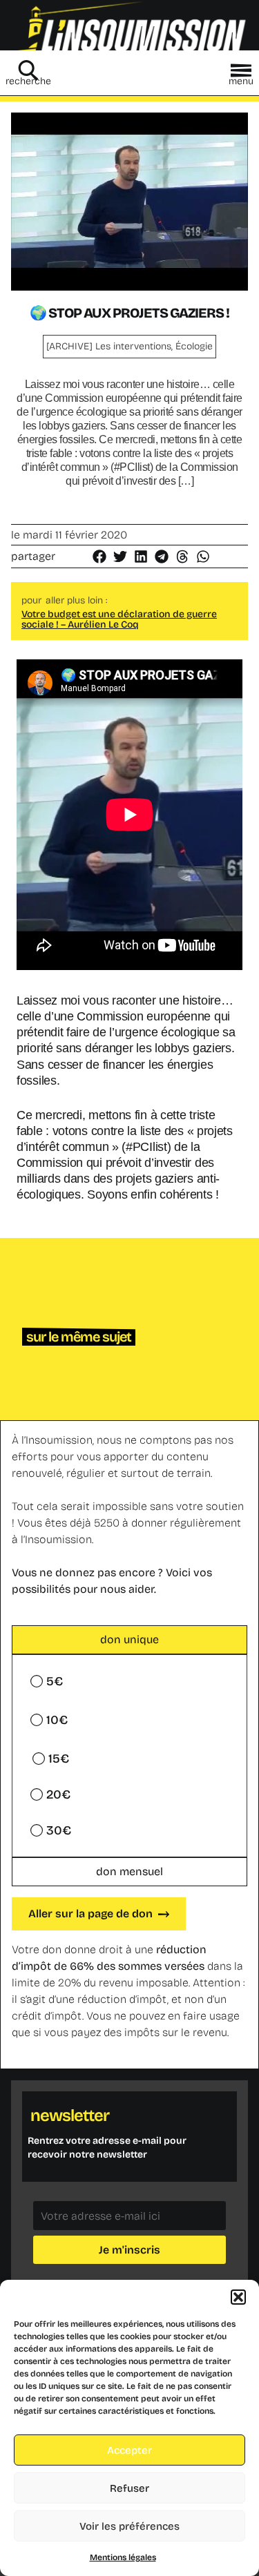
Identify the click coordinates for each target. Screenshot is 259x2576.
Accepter (129, 2450)
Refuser (129, 2488)
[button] (238, 2297)
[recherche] (28, 70)
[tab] (129, 1640)
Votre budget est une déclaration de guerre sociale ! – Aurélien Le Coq (119, 619)
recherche (28, 81)
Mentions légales (123, 2557)
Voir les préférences (129, 2526)
